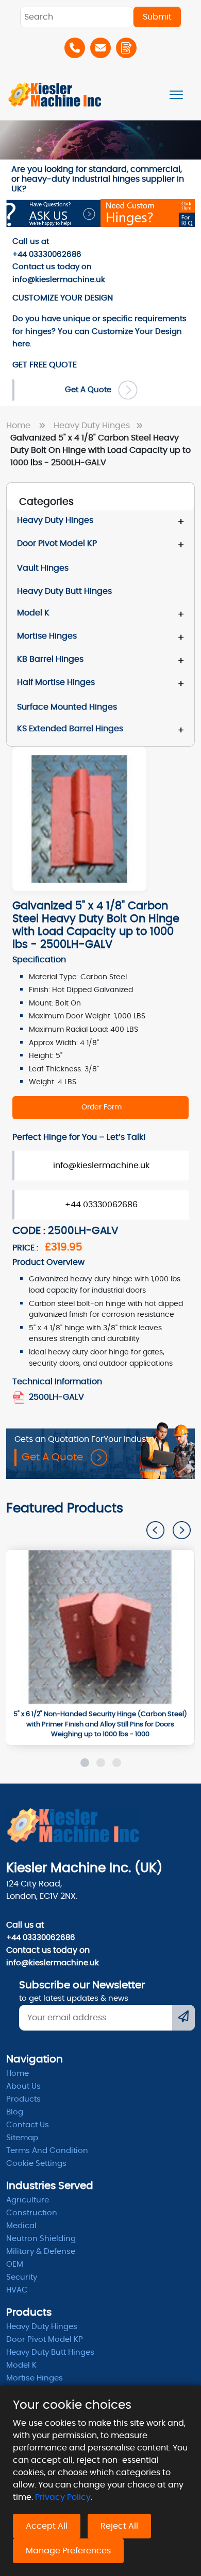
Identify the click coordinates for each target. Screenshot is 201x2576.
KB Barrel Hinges (50, 659)
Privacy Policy (63, 2497)
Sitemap (22, 2138)
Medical (21, 2226)
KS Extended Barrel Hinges (70, 729)
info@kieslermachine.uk (101, 1166)
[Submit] (183, 2018)
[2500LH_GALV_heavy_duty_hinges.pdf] (20, 1397)
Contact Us (28, 2125)
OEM (15, 2264)
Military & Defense (41, 2252)
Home (20, 426)
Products (23, 2099)
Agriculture (28, 2200)
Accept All (47, 2526)
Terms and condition (47, 2151)
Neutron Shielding (41, 2239)
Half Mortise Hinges (56, 682)
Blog (15, 2112)
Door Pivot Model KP (57, 543)
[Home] (55, 94)
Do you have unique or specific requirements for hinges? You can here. (99, 331)
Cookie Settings (36, 2164)
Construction (32, 2213)
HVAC (17, 2290)
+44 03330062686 (101, 1205)
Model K (33, 613)
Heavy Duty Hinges (93, 426)
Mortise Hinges (47, 636)
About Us (23, 2086)
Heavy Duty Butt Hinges (50, 2352)
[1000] (100, 1627)
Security (22, 2277)
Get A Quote (91, 390)
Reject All (119, 2526)
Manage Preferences (68, 2551)
